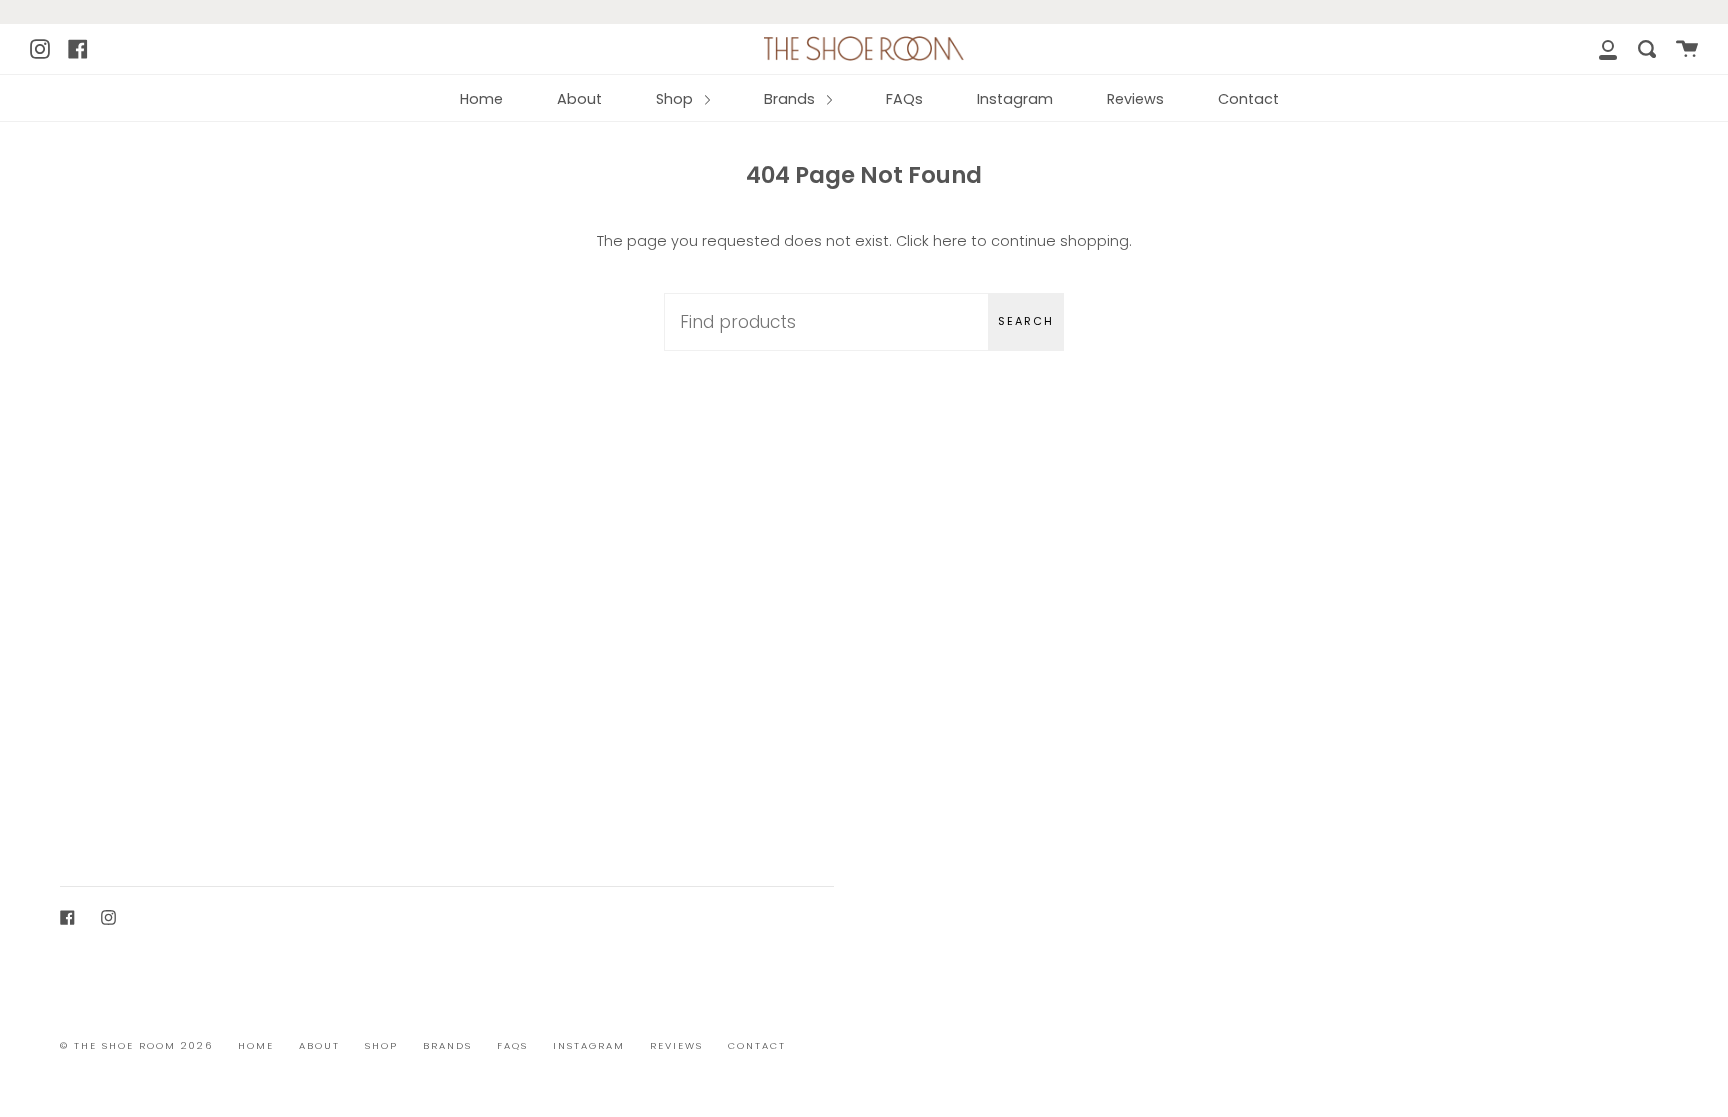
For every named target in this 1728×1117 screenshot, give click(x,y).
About (579, 99)
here (950, 241)
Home (481, 99)
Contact (1248, 99)
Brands (791, 99)
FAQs (904, 99)
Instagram (1015, 99)
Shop (676, 99)
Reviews (1135, 99)
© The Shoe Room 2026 (136, 1045)
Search (1026, 321)
